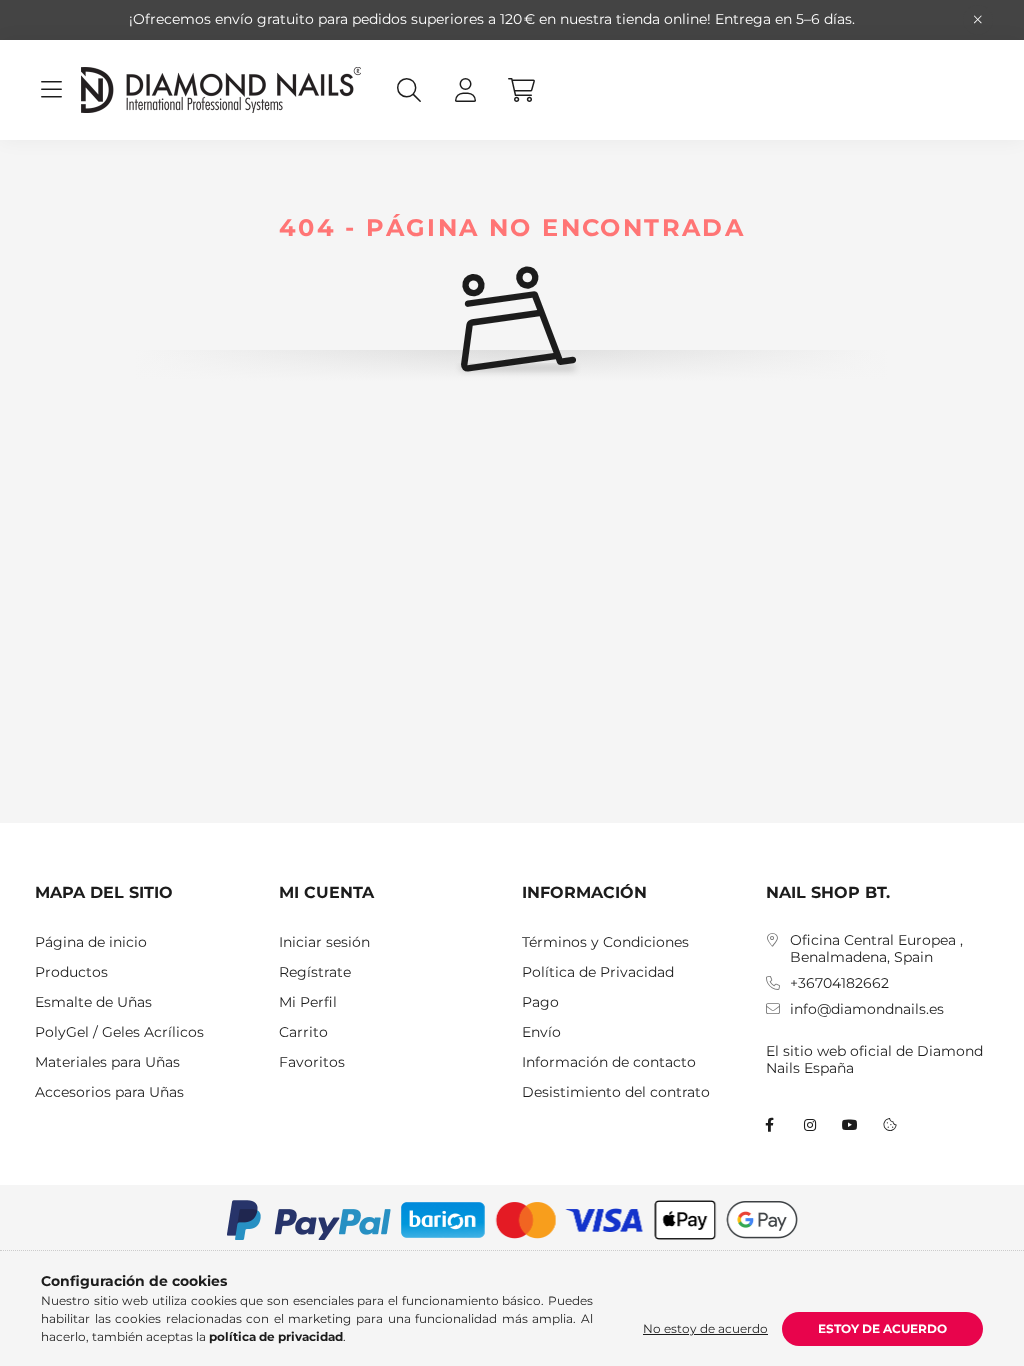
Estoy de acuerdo (882, 1328)
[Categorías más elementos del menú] (51, 90)
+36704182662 (839, 983)
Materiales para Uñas (107, 1062)
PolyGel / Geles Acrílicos (119, 1032)
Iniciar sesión (324, 942)
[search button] (409, 90)
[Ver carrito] (521, 90)
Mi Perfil (308, 1002)
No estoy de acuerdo (705, 1328)
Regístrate (315, 972)
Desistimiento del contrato (616, 1092)
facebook (770, 1125)
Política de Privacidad (598, 972)
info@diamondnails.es (867, 1009)
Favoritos (312, 1062)
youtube (850, 1125)
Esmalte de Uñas (93, 1002)
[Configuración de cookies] (890, 1125)
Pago (540, 1002)
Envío (541, 1032)
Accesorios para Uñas (109, 1092)
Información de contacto (609, 1062)
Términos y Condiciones (605, 942)
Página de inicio (91, 942)
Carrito (303, 1032)
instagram (810, 1125)
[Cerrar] (978, 20)
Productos (71, 972)
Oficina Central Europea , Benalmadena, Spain (876, 949)
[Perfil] (465, 90)
